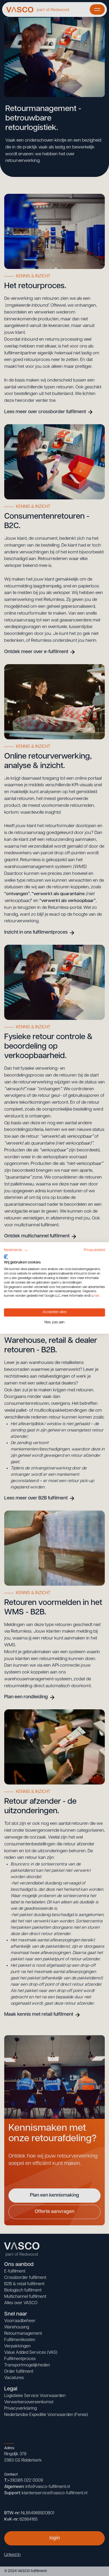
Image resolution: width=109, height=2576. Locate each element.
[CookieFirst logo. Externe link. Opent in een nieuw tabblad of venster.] (6, 1257)
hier (97, 1296)
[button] (16, 1250)
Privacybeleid (94, 1250)
